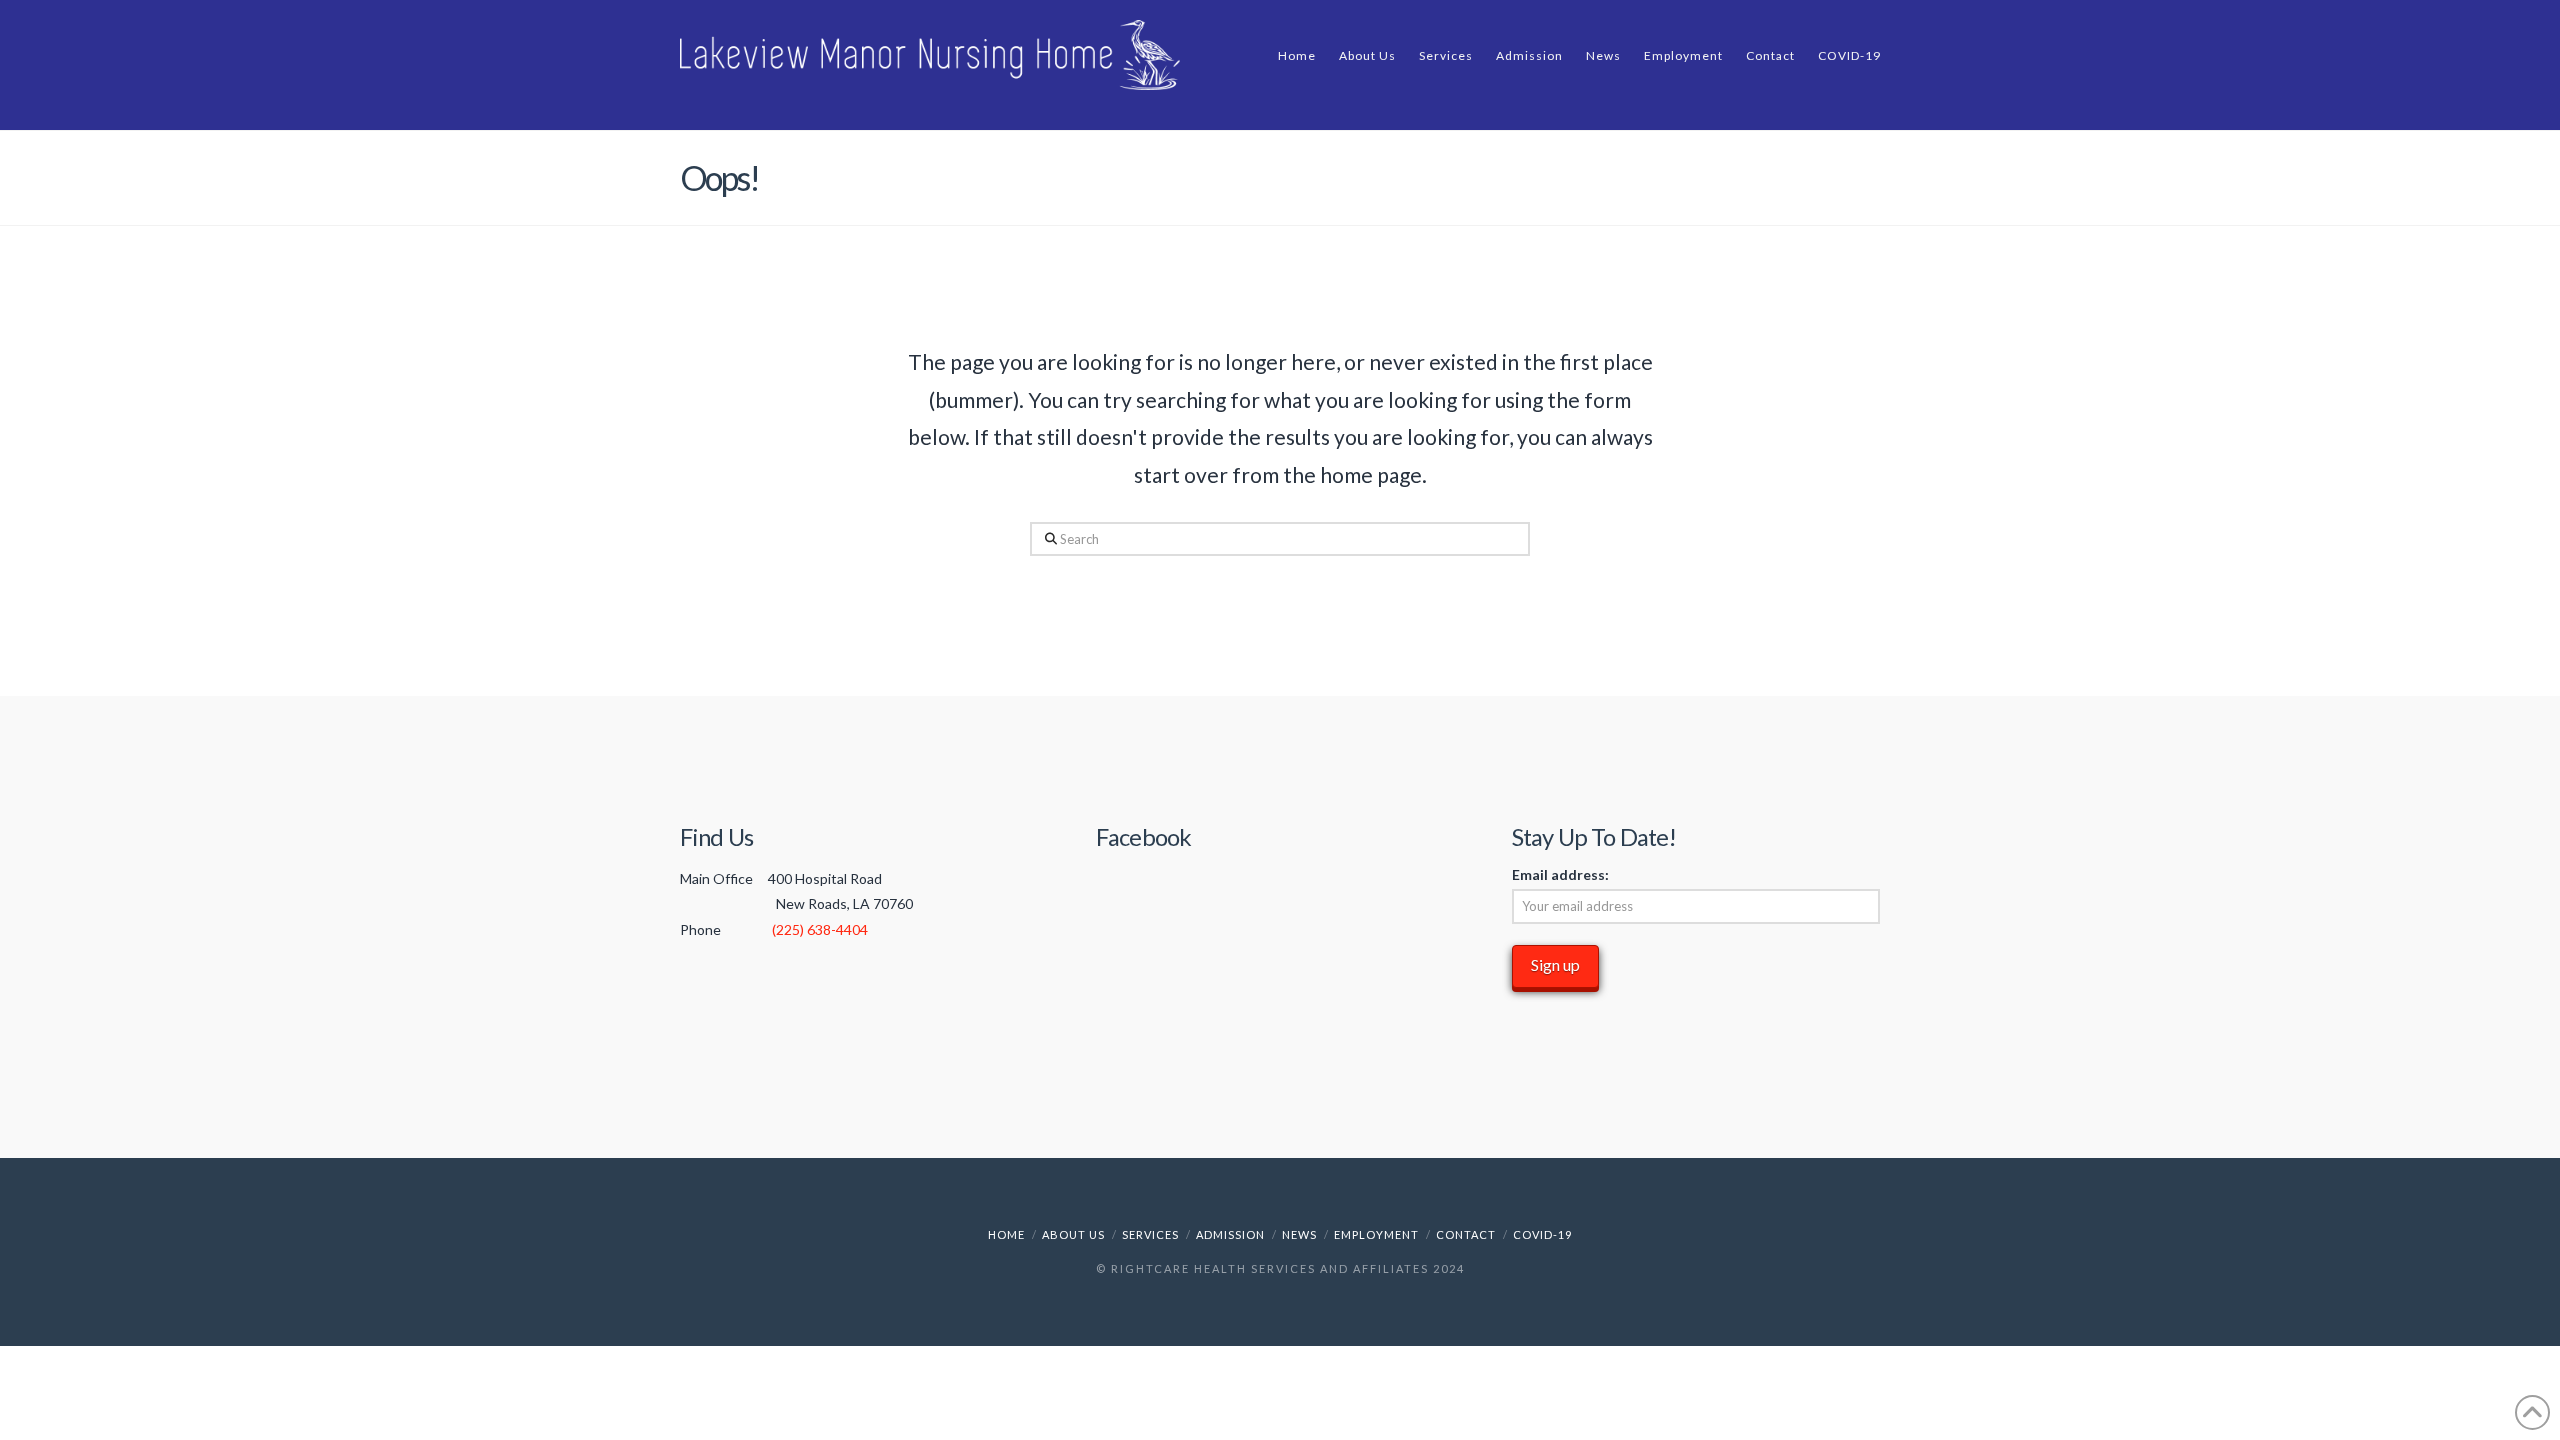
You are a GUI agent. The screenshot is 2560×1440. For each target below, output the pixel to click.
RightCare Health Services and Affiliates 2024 (1288, 1268)
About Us (1073, 1234)
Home (1006, 1234)
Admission (1230, 1234)
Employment (1376, 1234)
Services (1150, 1234)
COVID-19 (1542, 1234)
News (1299, 1234)
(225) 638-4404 (820, 929)
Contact (1466, 1234)
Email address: (1560, 874)
